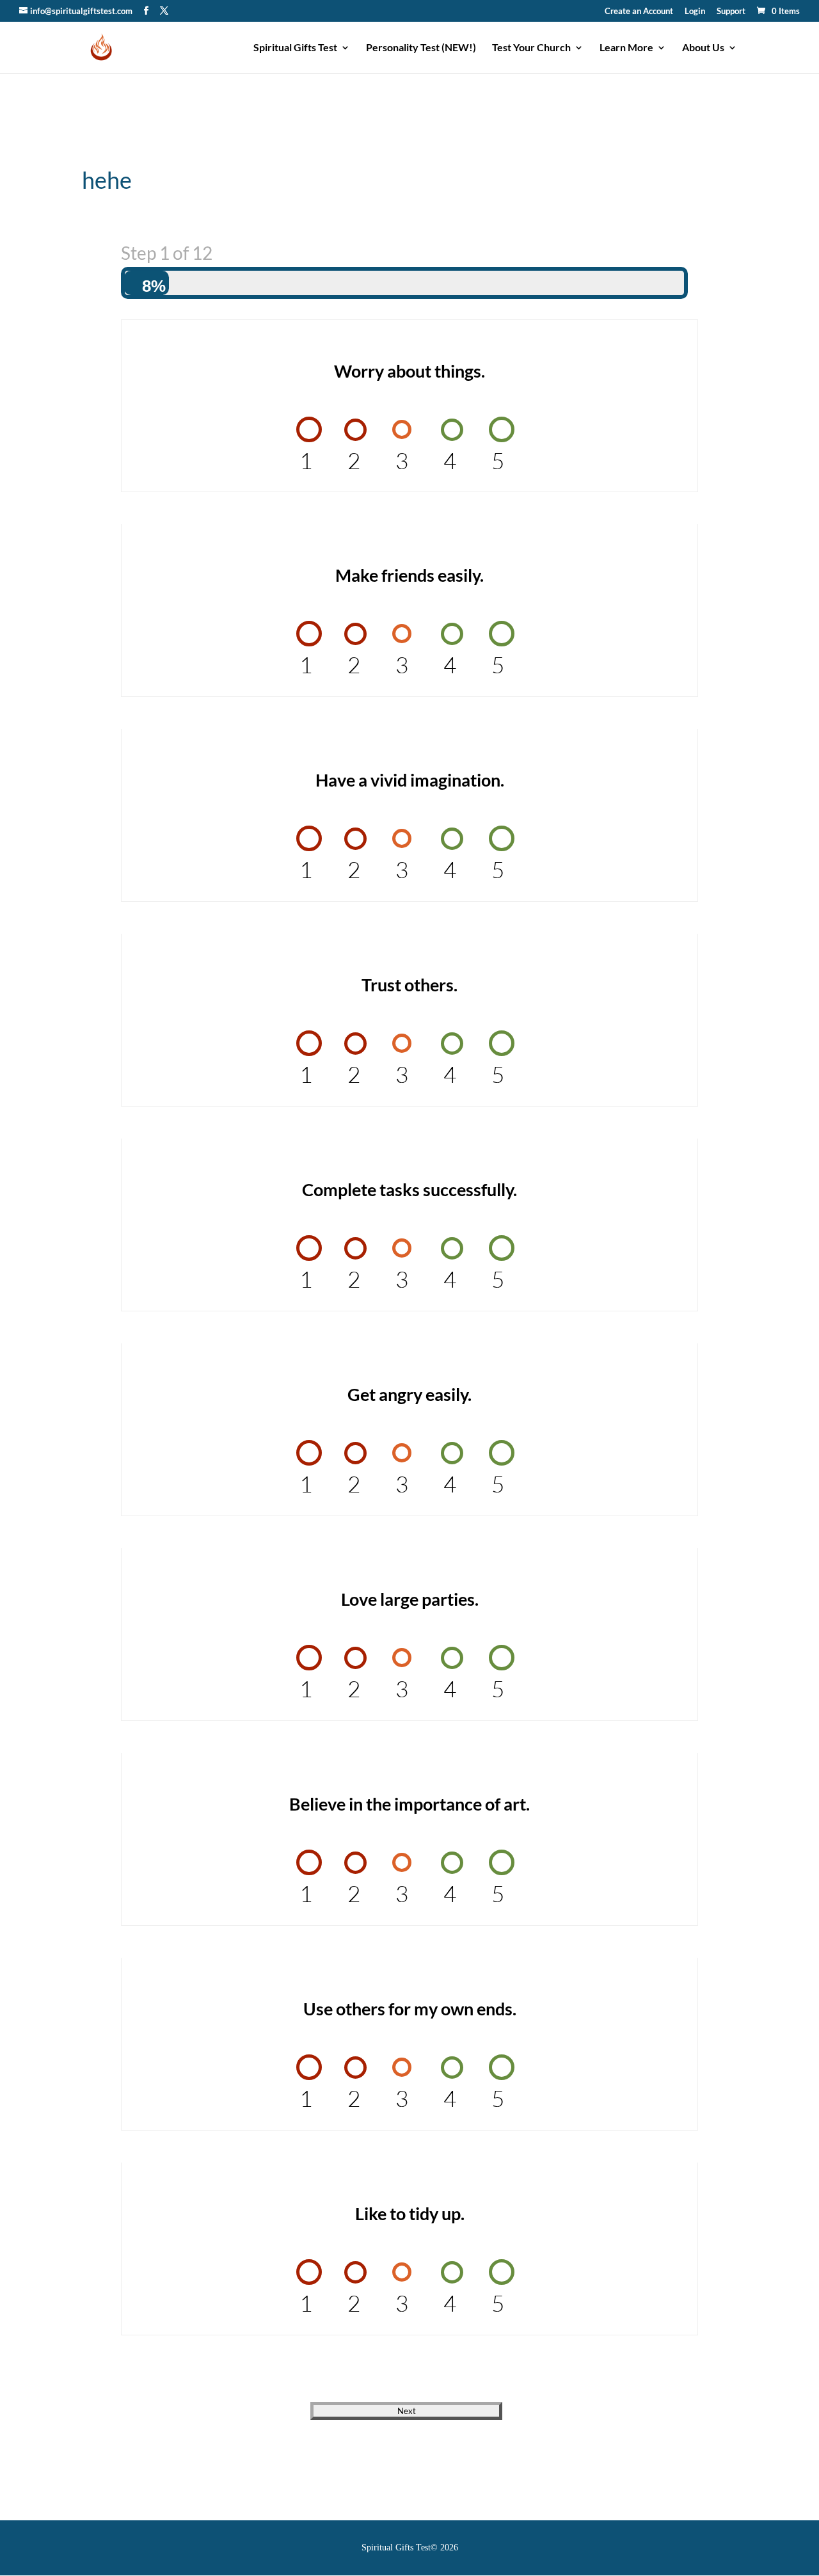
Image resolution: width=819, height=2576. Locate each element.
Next (407, 2411)
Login (695, 12)
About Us (703, 48)
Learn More (626, 48)
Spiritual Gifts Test (295, 48)
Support (731, 12)
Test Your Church (531, 48)
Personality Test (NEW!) (421, 48)
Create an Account (639, 12)
